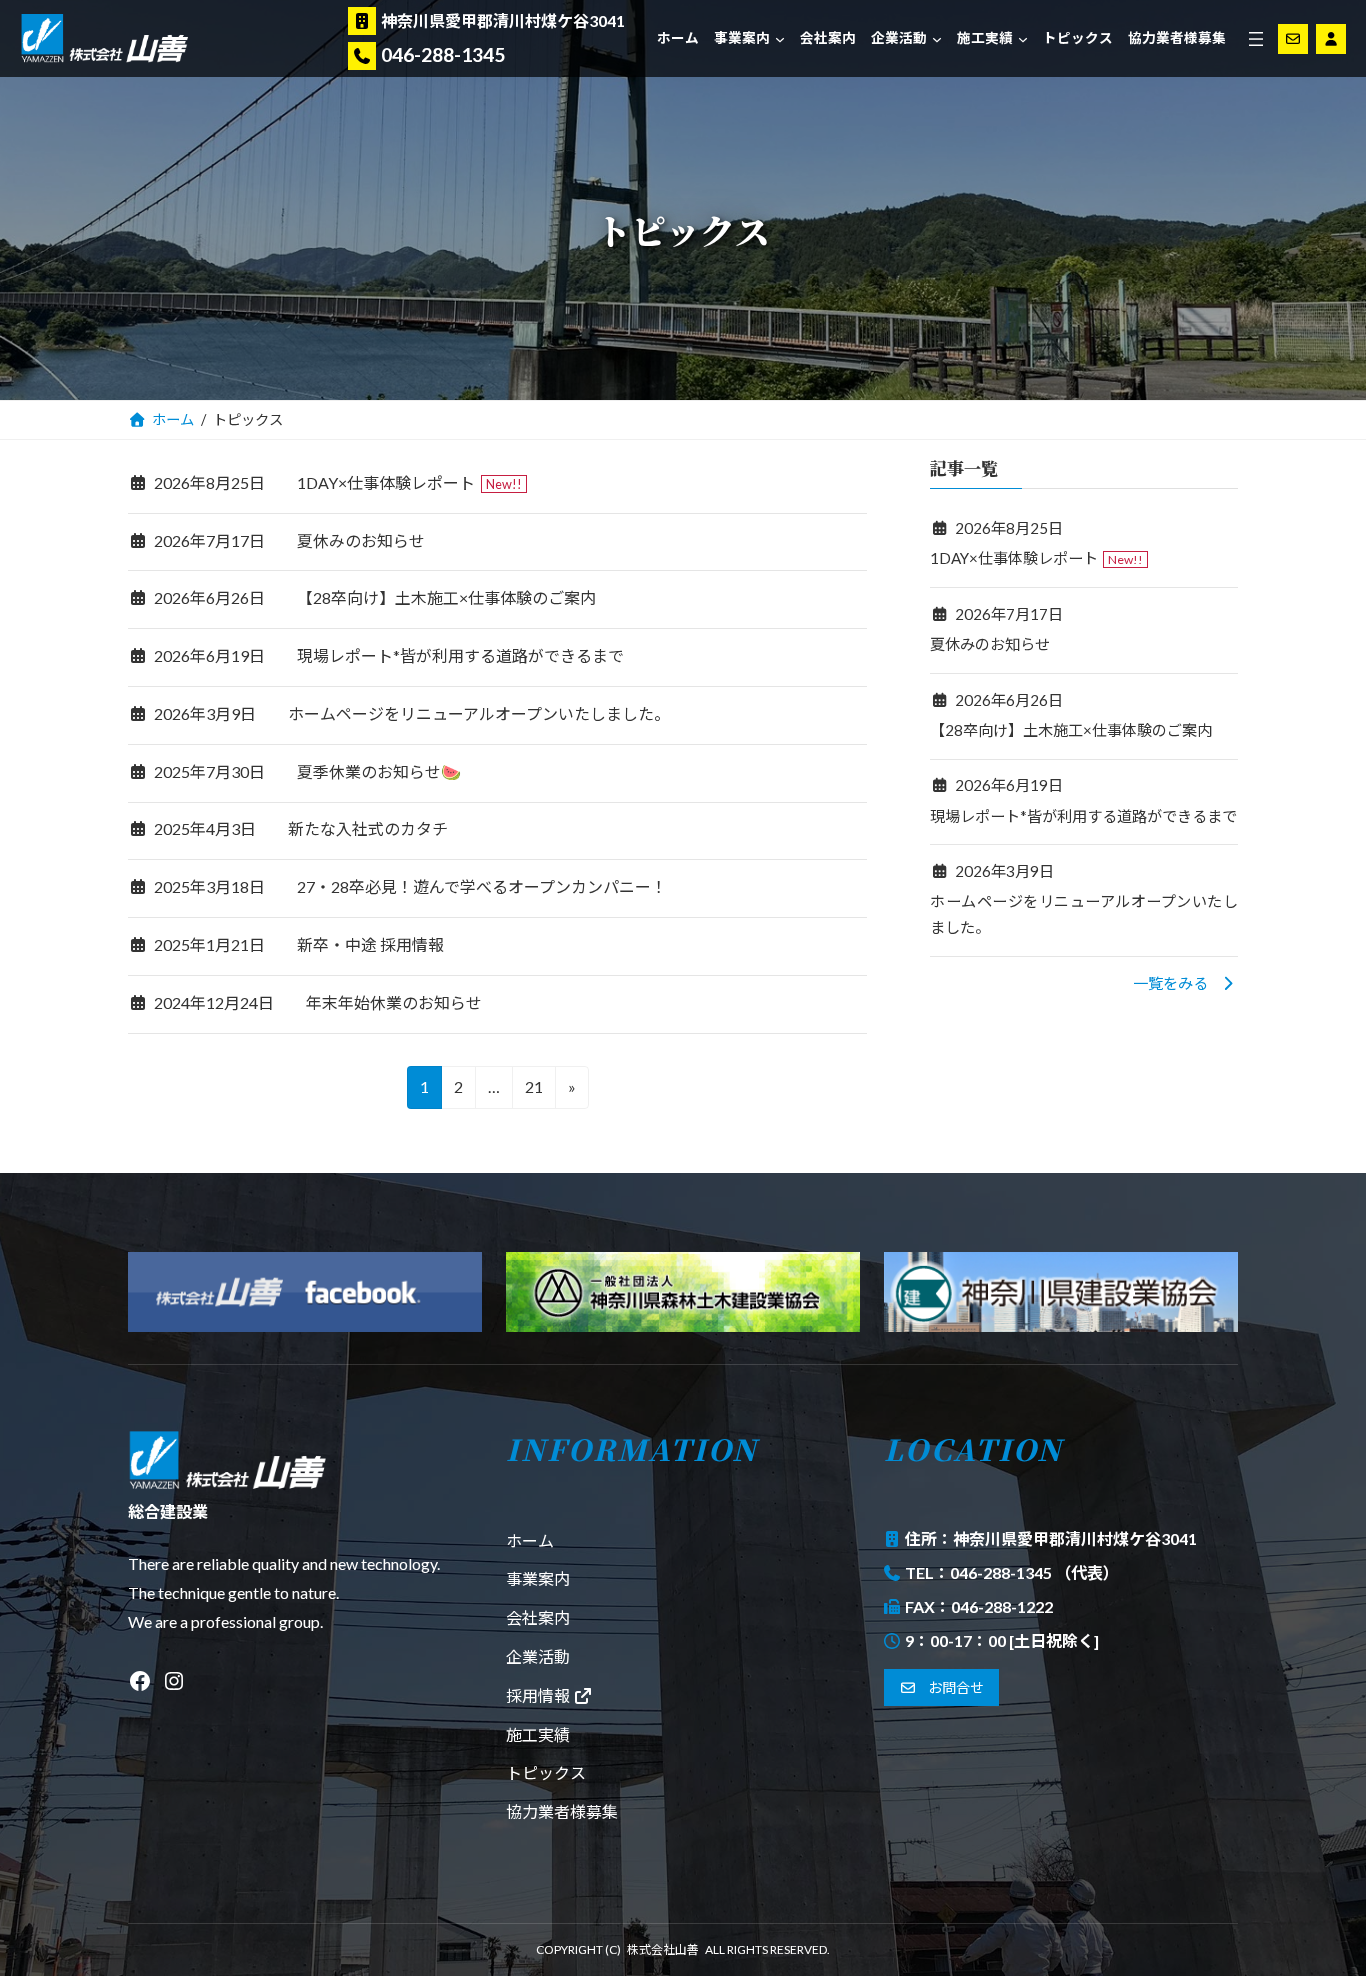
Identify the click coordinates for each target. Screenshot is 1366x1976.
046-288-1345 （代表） (1034, 1572)
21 (533, 1092)
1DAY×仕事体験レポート (386, 482)
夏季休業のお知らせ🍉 (379, 771)
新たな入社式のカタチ (368, 828)
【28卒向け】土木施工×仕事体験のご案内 (446, 597)
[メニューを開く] (1256, 39)
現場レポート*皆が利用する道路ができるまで (460, 655)
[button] (1185, 983)
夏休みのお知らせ (361, 540)
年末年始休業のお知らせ (394, 1002)
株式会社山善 (663, 1949)
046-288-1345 (443, 54)
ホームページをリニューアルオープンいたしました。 (479, 713)
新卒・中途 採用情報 (370, 944)
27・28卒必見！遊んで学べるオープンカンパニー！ (482, 886)
